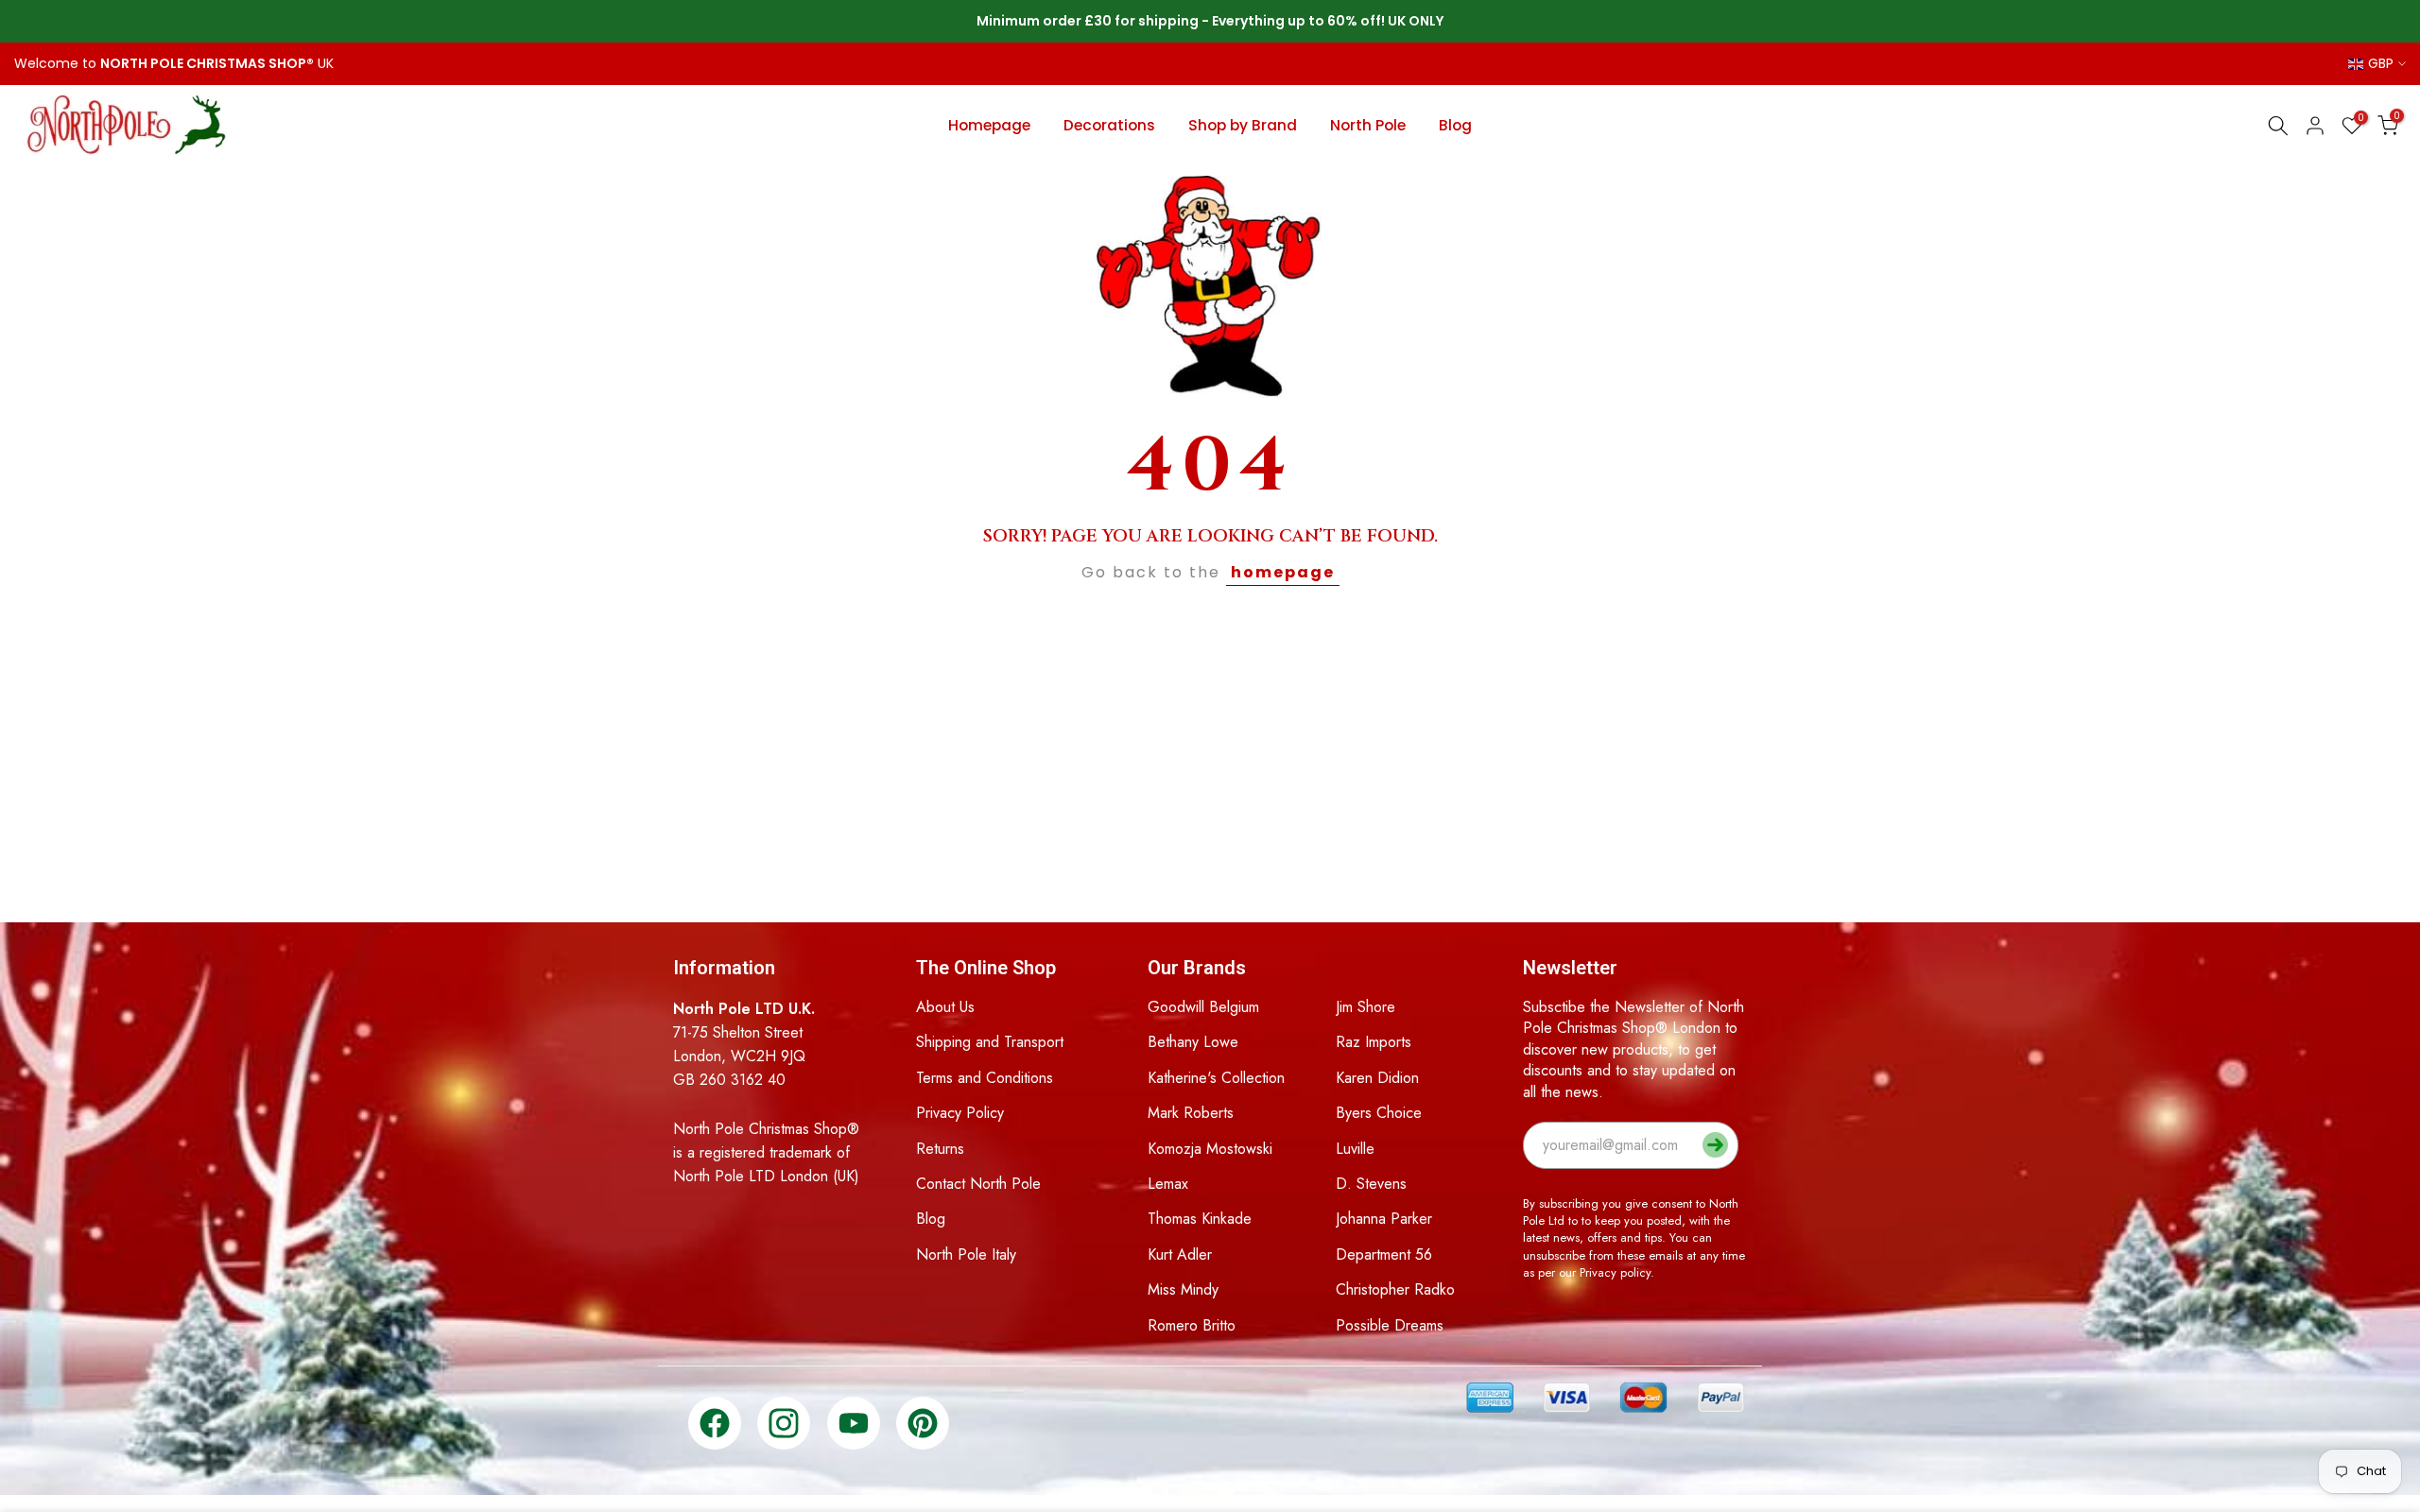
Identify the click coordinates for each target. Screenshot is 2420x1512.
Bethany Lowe (1193, 1042)
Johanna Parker (1384, 1219)
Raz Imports (1374, 1042)
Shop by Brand (1243, 125)
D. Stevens (1371, 1184)
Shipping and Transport (990, 1042)
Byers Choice (1379, 1113)
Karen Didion (1377, 1078)
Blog (1455, 125)
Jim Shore (1366, 1007)
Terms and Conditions (985, 1078)
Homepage (989, 125)
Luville (1355, 1149)
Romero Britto (1192, 1325)
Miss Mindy (1183, 1289)
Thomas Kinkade (1200, 1219)
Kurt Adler (1180, 1254)
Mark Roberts (1191, 1113)
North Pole (1368, 125)
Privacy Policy (960, 1113)
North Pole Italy (966, 1254)
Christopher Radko (1395, 1289)
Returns (940, 1149)
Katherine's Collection (1216, 1078)
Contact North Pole (978, 1184)
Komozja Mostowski (1210, 1149)
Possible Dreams (1390, 1325)
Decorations (1109, 125)
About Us (945, 1007)
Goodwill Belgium (1203, 1007)
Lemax (1168, 1184)
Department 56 (1384, 1254)
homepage (1283, 572)
